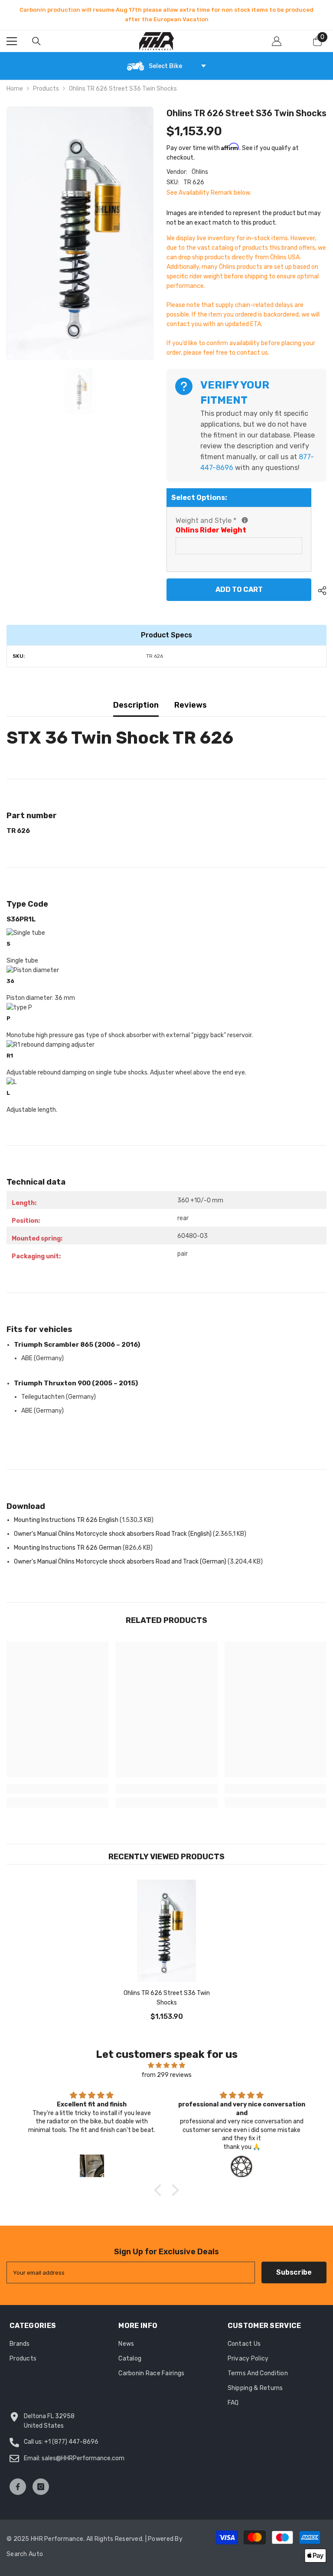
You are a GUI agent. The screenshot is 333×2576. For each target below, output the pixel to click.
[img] (166, 2065)
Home (15, 89)
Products (46, 89)
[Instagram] (41, 2487)
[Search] (36, 41)
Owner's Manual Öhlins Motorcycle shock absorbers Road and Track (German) (120, 1562)
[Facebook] (18, 2487)
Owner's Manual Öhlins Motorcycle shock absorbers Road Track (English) (113, 1534)
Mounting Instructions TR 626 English (66, 1520)
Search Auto (25, 2554)
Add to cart (240, 589)
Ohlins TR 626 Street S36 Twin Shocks (167, 1998)
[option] (166, 15)
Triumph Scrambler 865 (77, 1345)
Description (136, 705)
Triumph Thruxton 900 (76, 1383)
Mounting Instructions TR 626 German (68, 1548)
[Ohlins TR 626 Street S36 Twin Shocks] (166, 1931)
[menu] (12, 41)
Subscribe (294, 2272)
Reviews (191, 705)
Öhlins (200, 172)
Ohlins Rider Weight (211, 530)
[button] (160, 2190)
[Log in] (277, 41)
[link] (57, 1789)
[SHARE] (319, 591)
